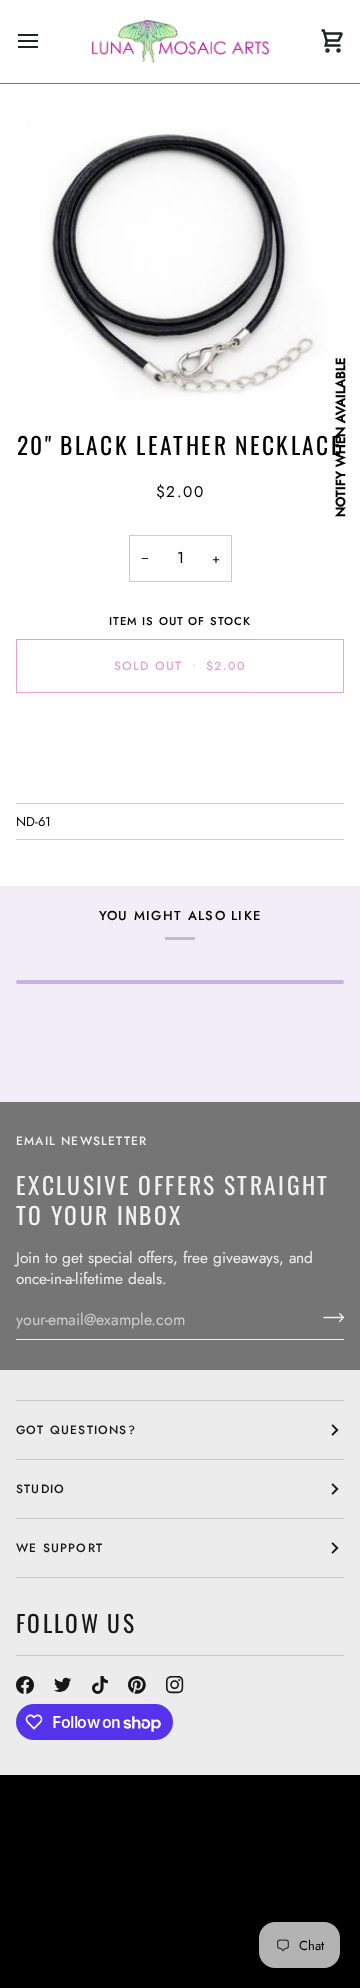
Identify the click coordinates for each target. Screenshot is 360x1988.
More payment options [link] (180, 784)
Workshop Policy (80, 1904)
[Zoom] (180, 260)
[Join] (327, 1317)
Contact (46, 1886)
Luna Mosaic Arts (97, 1868)
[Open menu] (46, 41)
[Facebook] (25, 1685)
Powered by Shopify (207, 1958)
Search (237, 1868)
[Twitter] (63, 1685)
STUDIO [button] (40, 1489)
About (296, 1868)
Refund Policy (68, 1940)
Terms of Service (193, 1940)
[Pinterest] (137, 1685)
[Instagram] (175, 1685)
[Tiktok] (100, 1685)
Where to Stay (207, 1904)
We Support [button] (59, 1548)
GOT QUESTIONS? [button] (76, 1430)
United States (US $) (106, 1826)
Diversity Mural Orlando (108, 1922)
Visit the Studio (145, 1886)
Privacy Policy (69, 1958)
